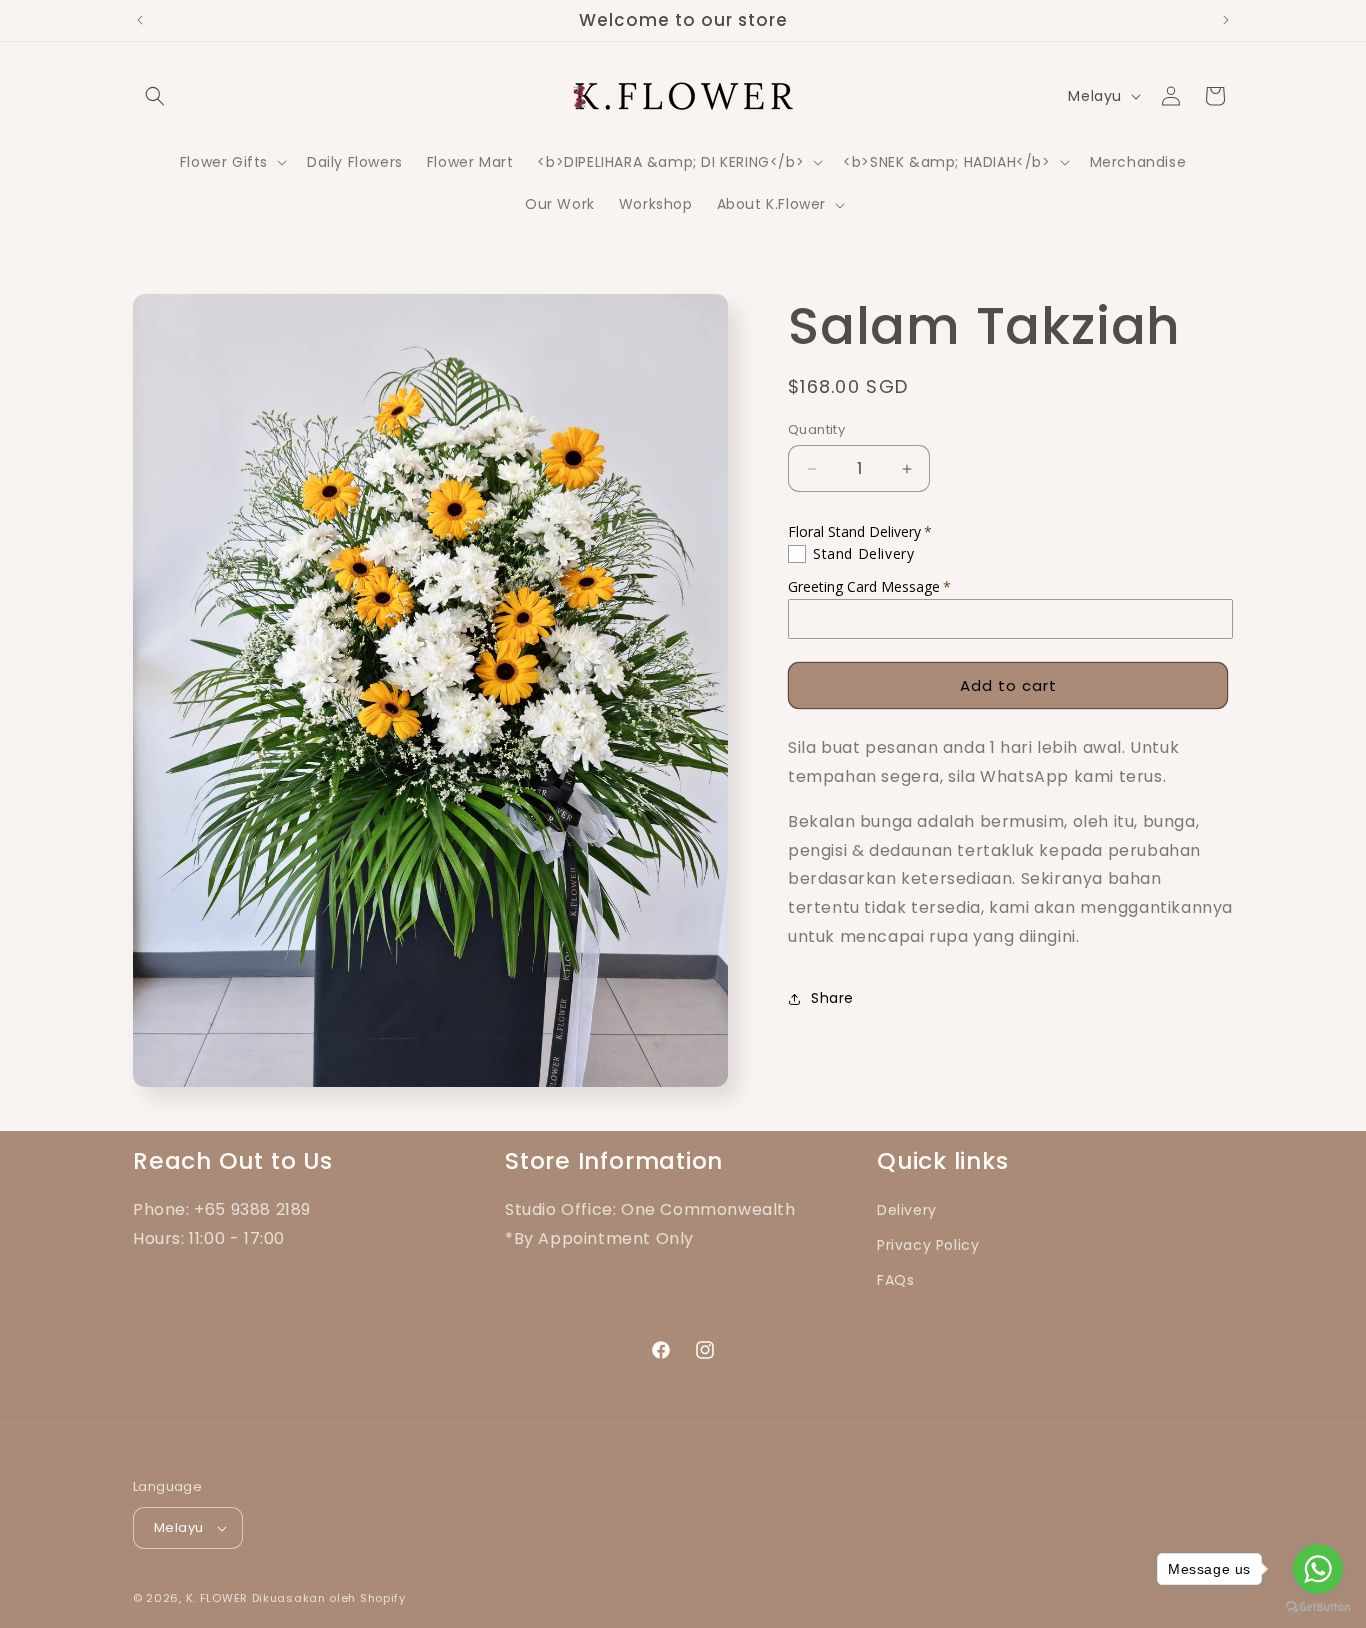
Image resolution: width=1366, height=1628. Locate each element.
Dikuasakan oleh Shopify (329, 1598)
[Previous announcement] (140, 20)
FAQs (895, 1280)
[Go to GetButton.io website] (1318, 1607)
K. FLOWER (217, 1598)
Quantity (816, 429)
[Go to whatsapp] (1318, 1569)
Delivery (907, 1210)
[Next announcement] (1226, 20)
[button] (155, 96)
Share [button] (832, 998)
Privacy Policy (928, 1245)
